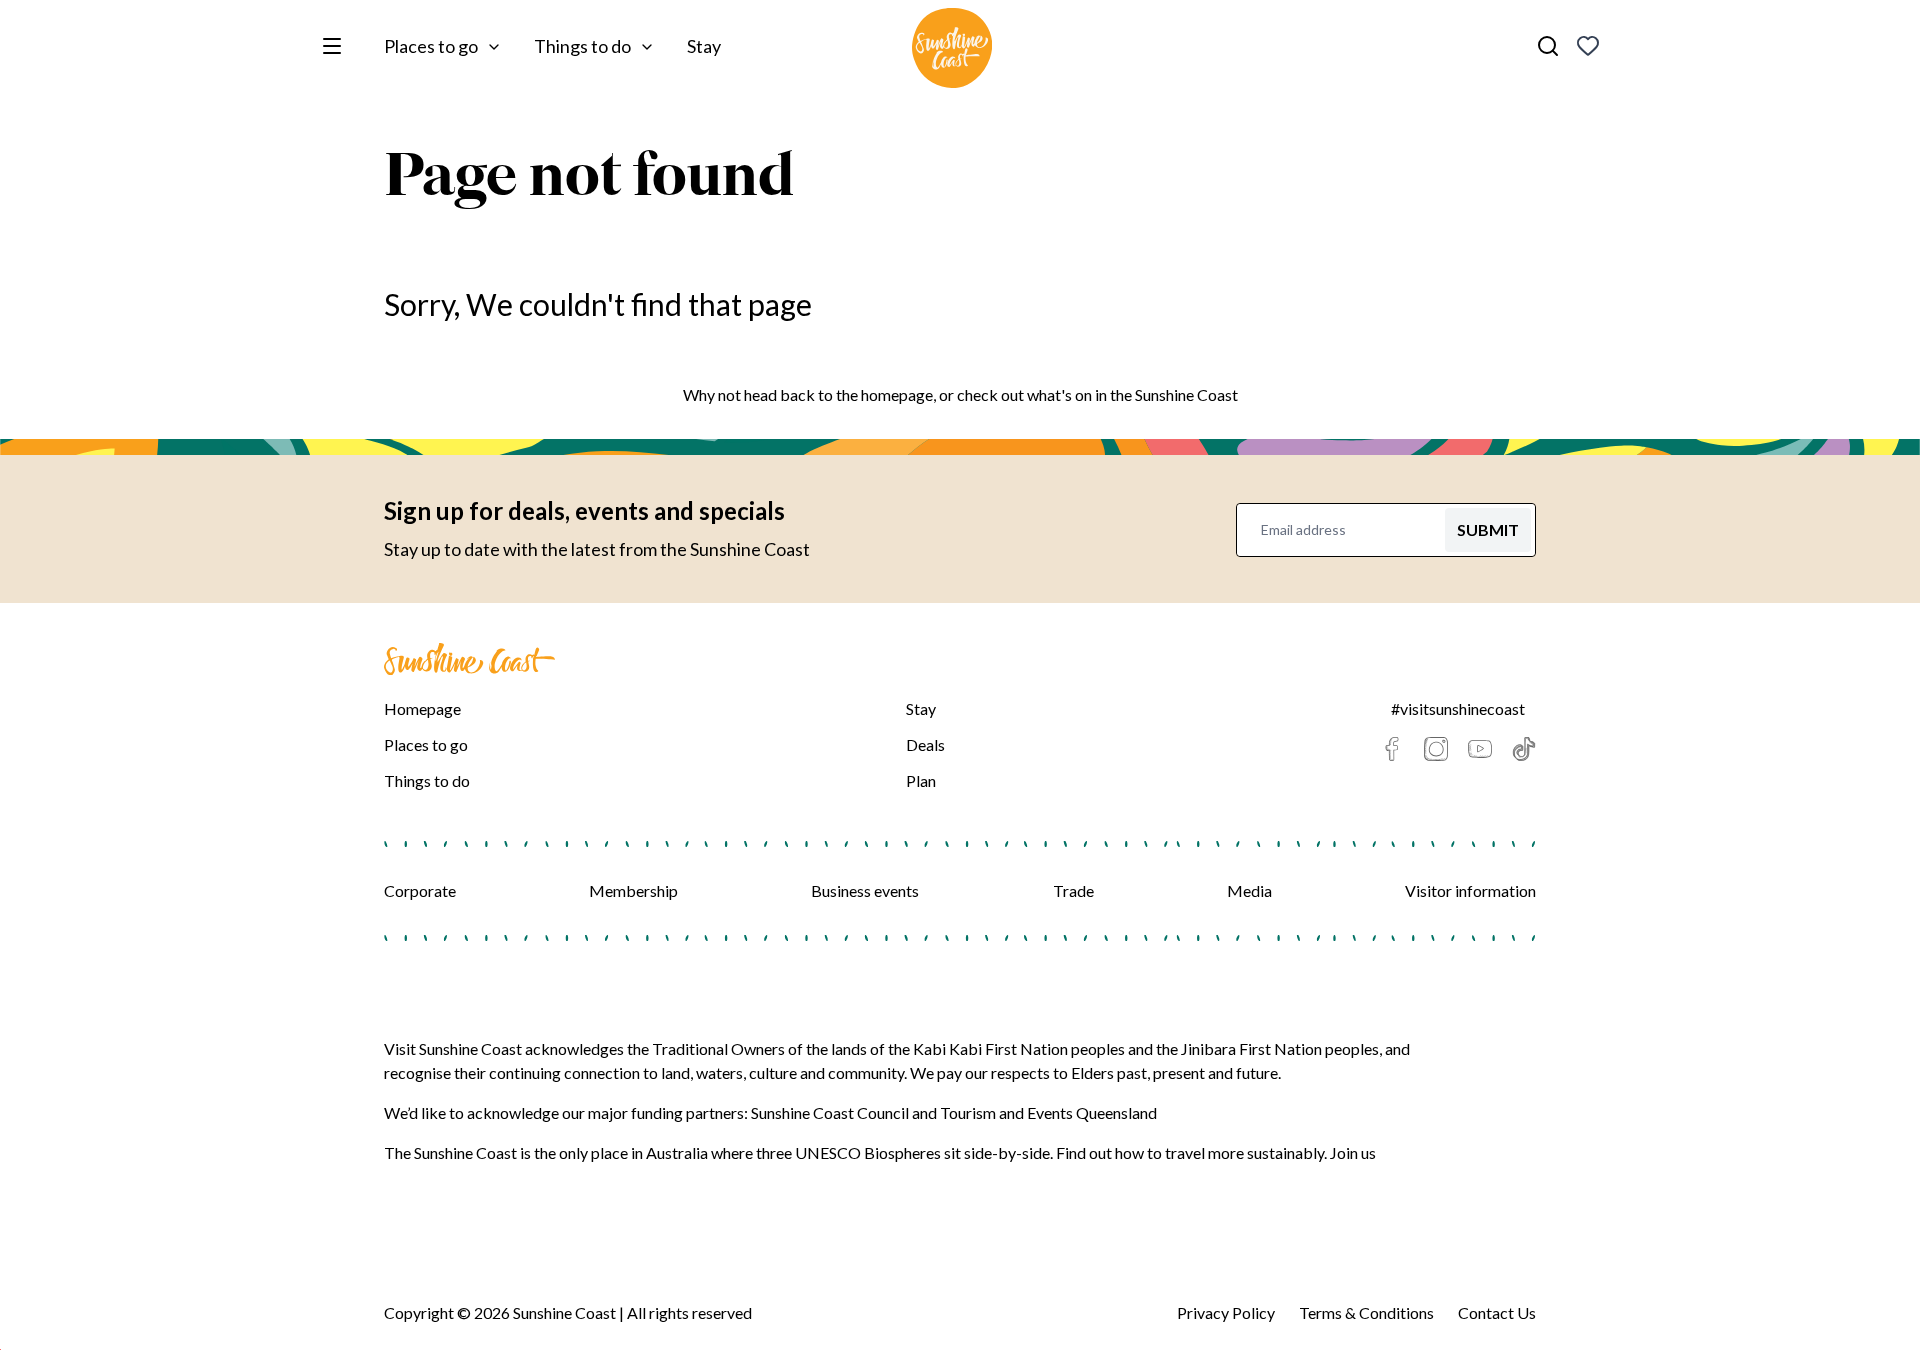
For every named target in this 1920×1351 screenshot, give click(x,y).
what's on (1059, 394)
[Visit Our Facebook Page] (1392, 749)
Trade (1073, 890)
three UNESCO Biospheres (848, 1152)
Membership (633, 890)
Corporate (420, 890)
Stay (704, 46)
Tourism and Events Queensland (1048, 1112)
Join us (1353, 1152)
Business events (865, 890)
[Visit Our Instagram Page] (1436, 749)
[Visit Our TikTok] (1524, 749)
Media (1249, 890)
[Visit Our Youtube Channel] (1480, 749)
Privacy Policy (1226, 1312)
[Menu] (336, 46)
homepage (897, 394)
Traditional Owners (718, 1048)
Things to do (582, 46)
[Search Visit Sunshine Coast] (1548, 46)
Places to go (431, 46)
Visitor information (1470, 890)
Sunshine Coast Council (830, 1112)
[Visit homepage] (952, 51)
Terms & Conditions (1366, 1312)
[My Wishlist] (1588, 46)
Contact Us (1497, 1312)
